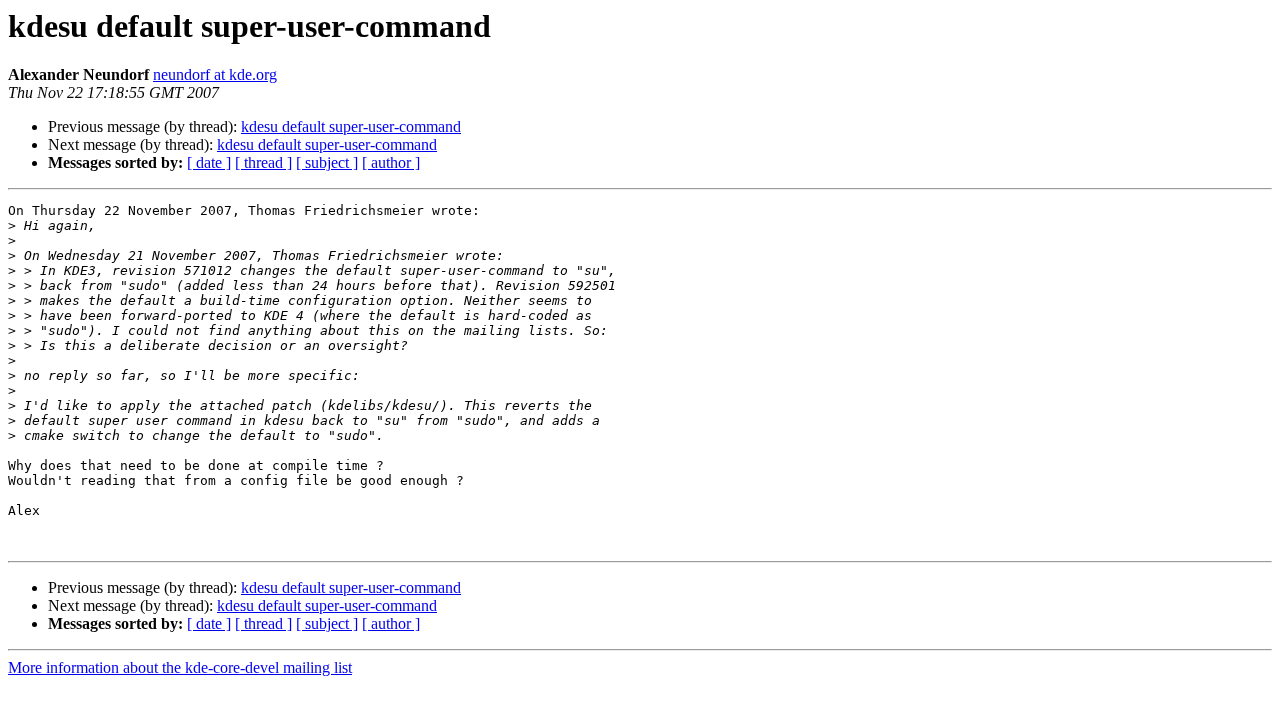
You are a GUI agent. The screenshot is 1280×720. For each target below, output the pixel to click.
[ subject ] (327, 162)
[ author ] (391, 162)
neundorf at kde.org (215, 74)
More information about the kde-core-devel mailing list (180, 667)
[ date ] (209, 162)
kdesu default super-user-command (351, 126)
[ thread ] (263, 162)
